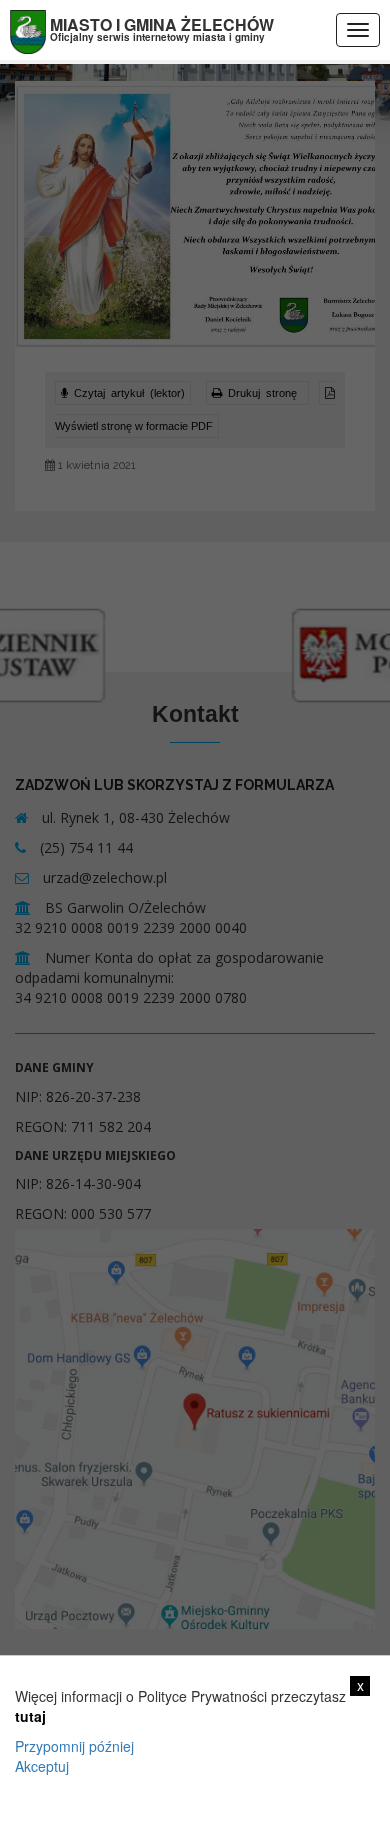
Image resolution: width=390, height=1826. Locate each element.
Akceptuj (42, 1766)
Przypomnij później (74, 1746)
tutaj (30, 1716)
